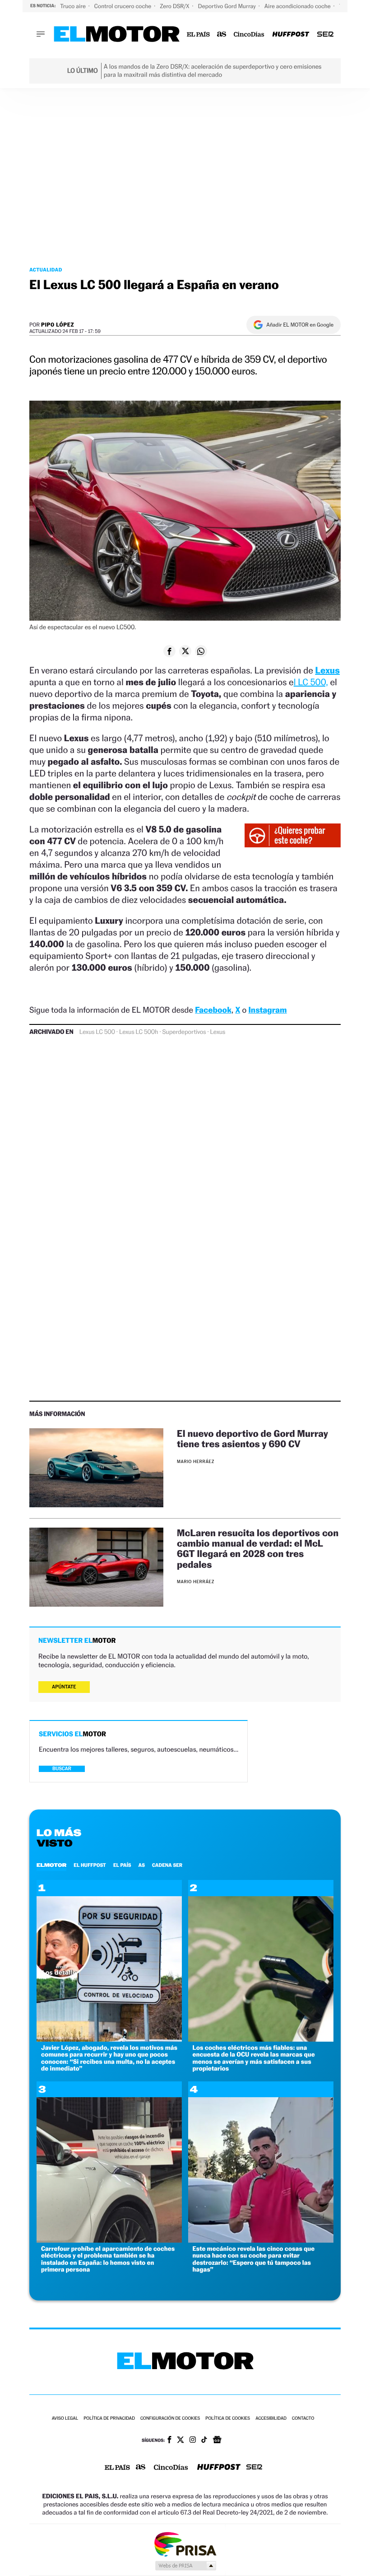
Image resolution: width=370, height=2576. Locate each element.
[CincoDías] (249, 35)
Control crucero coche (123, 6)
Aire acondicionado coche (298, 6)
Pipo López (58, 325)
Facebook (213, 1010)
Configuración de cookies (170, 2419)
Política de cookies (228, 2419)
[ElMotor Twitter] (180, 2441)
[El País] (198, 35)
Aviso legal (65, 2419)
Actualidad (46, 270)
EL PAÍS (122, 1865)
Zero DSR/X (175, 6)
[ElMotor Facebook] (169, 2440)
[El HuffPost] (291, 35)
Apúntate (64, 1687)
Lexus (327, 670)
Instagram (267, 1010)
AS (142, 1865)
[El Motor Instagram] (193, 2440)
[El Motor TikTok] (204, 2440)
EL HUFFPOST (90, 1865)
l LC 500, (311, 682)
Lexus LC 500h (139, 1032)
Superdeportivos (184, 1032)
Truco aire (74, 6)
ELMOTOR (51, 1865)
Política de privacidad (109, 2419)
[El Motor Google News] (217, 2440)
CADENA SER (167, 1865)
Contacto (303, 2419)
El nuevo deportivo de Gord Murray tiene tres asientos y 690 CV (252, 1439)
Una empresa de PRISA (185, 2544)
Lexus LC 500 (97, 1032)
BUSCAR (62, 1769)
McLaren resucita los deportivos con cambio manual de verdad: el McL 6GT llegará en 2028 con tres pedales (258, 1548)
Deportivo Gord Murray (228, 6)
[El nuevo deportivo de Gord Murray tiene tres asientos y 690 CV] (96, 1468)
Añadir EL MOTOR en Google (300, 325)
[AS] (222, 35)
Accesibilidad (271, 2419)
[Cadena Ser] (325, 35)
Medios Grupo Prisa (185, 2566)
